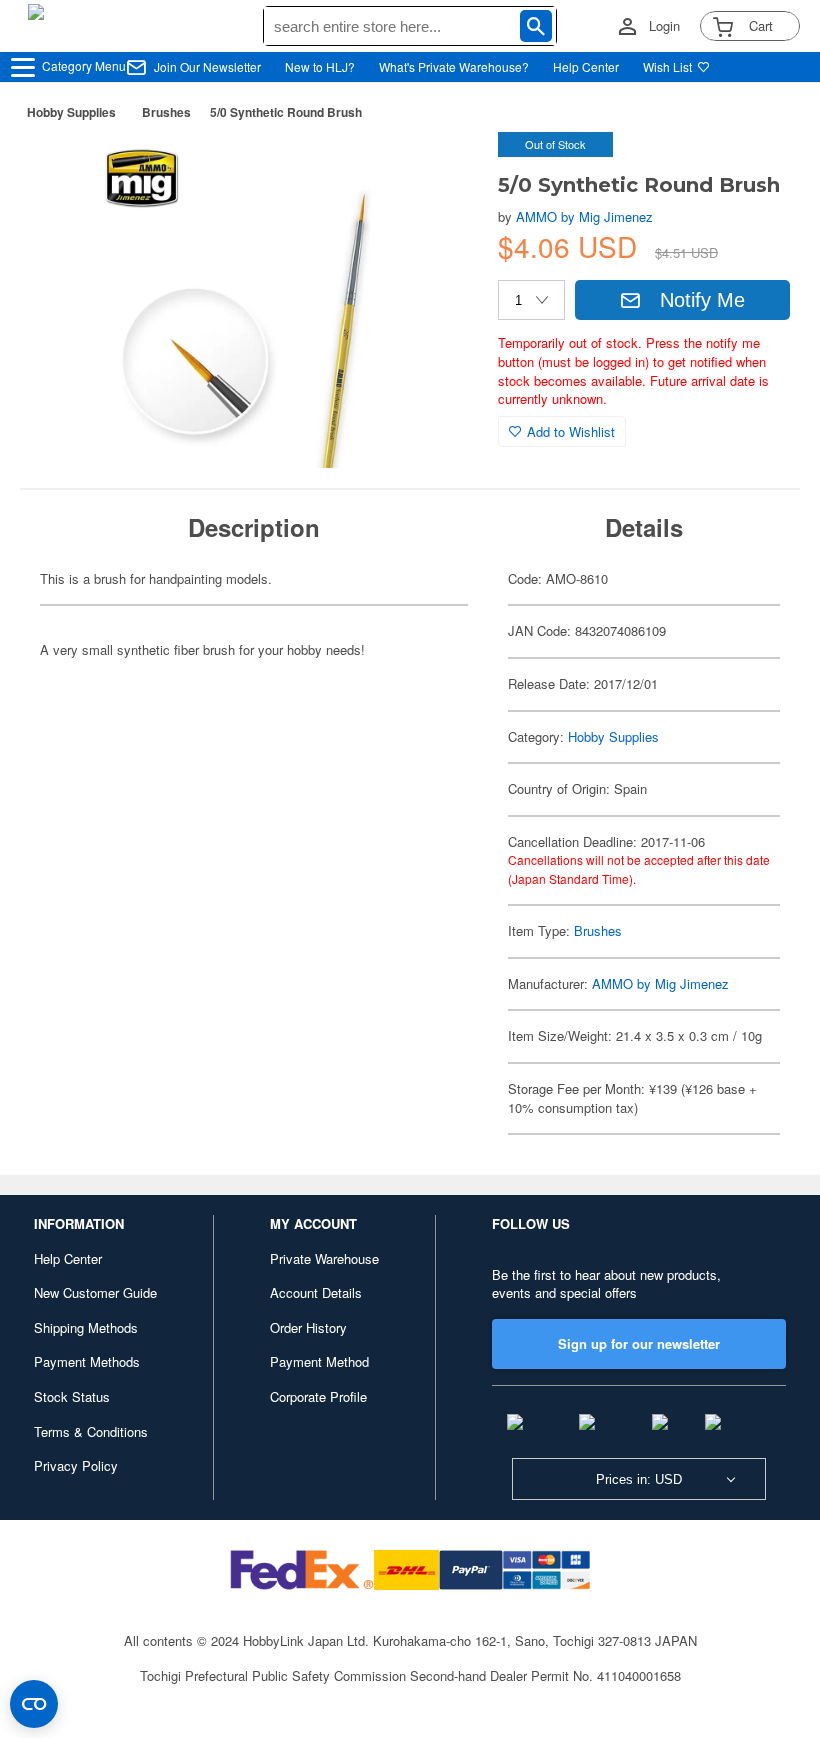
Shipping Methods (86, 1327)
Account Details (316, 1292)
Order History (308, 1327)
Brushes (166, 112)
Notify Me (702, 300)
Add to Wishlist (571, 431)
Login (664, 26)
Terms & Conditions (91, 1431)
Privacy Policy (76, 1465)
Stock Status (72, 1396)
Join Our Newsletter (207, 66)
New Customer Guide (95, 1292)
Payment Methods (87, 1361)
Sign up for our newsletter (639, 1343)
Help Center (586, 66)
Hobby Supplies (71, 112)
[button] (442, 168)
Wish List (667, 66)
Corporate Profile (318, 1396)
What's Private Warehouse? (454, 66)
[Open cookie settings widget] (34, 1704)
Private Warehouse (324, 1258)
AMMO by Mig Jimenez (584, 216)
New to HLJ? (320, 66)
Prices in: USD (639, 1479)
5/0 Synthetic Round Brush (286, 112)
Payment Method (319, 1361)
